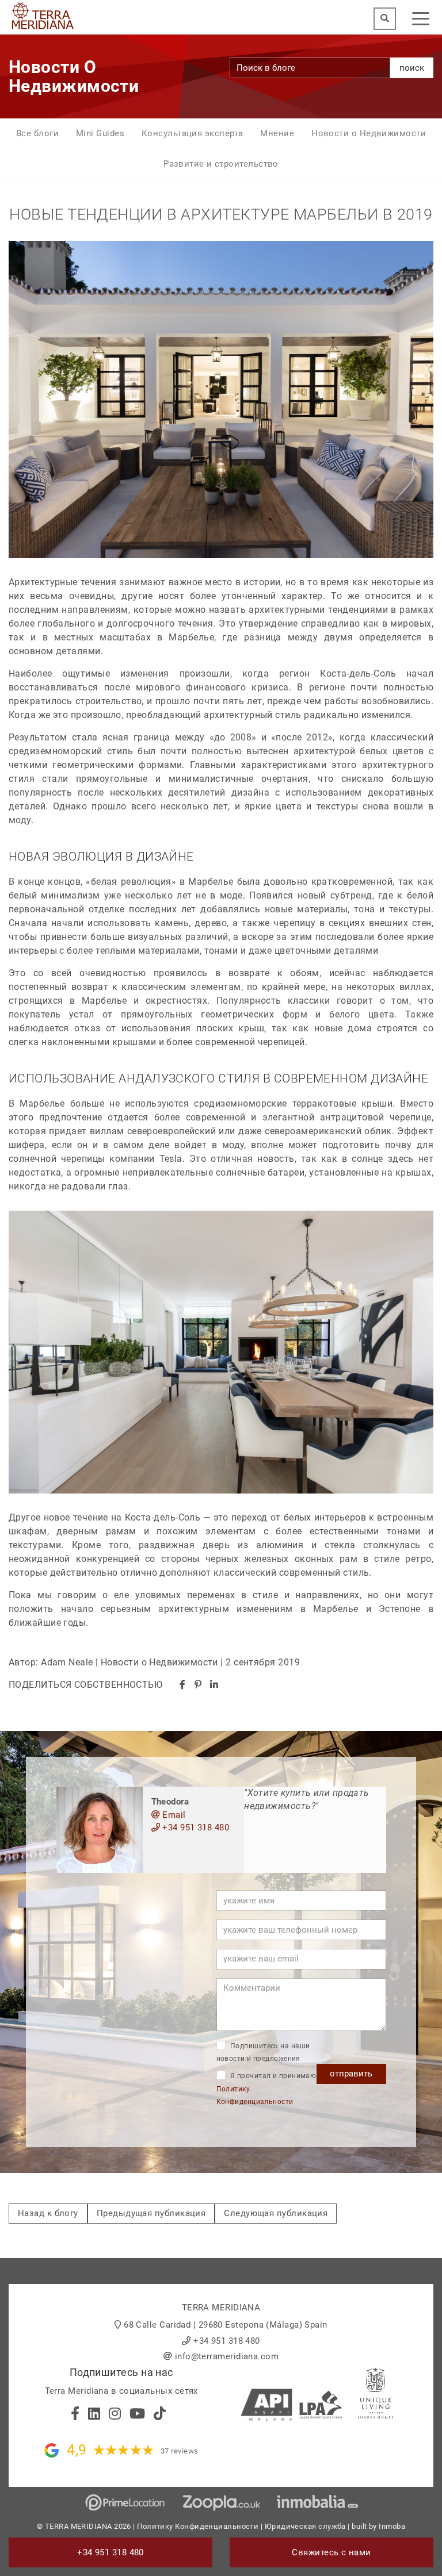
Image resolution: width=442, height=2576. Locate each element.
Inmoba (392, 2526)
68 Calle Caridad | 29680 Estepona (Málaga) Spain (226, 2325)
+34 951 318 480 (195, 1828)
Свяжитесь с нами (331, 2552)
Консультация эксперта (192, 133)
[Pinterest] (198, 1685)
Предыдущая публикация (151, 2213)
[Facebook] (182, 1685)
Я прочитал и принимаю (266, 2089)
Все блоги (37, 133)
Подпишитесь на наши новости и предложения (263, 2053)
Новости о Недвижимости (369, 133)
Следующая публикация (276, 2213)
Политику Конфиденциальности (198, 2526)
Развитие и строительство (221, 164)
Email (173, 1815)
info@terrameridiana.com (227, 2356)
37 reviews (180, 2451)
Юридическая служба (305, 2526)
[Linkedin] (214, 1685)
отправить (351, 2074)
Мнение (277, 133)
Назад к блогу (48, 2213)
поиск (412, 68)
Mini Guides (100, 133)
